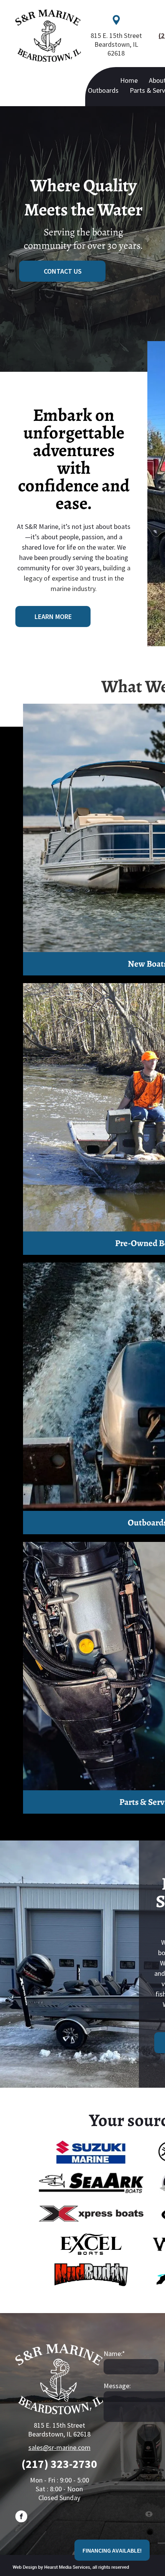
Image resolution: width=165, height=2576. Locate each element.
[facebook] (21, 2517)
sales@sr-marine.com (59, 2447)
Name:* (114, 2354)
